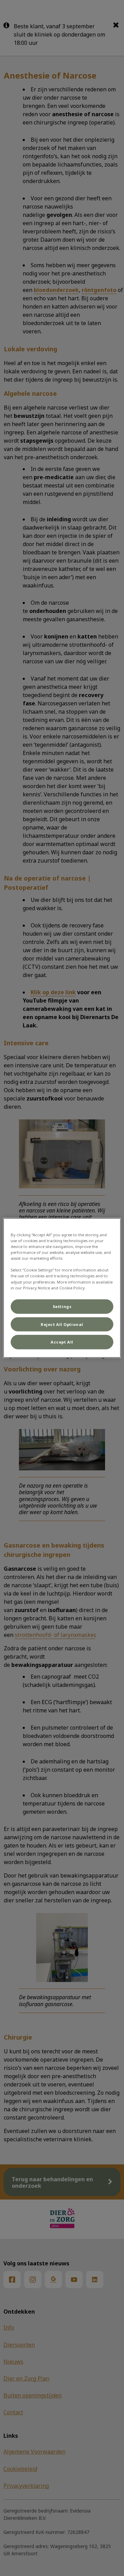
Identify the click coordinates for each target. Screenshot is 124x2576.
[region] (62, 1288)
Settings (62, 1306)
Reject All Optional (62, 1324)
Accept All (62, 1342)
